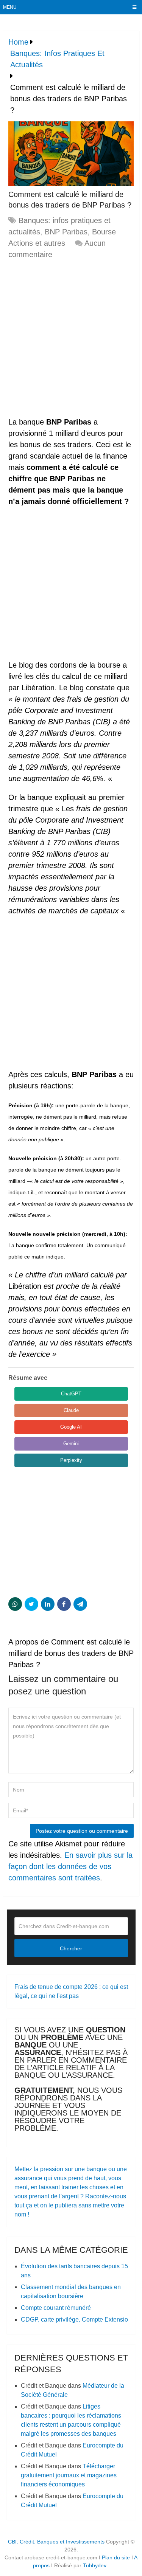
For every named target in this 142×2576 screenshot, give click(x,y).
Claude (71, 1410)
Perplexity (71, 1460)
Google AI (71, 1427)
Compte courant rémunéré (56, 2308)
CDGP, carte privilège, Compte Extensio (74, 2319)
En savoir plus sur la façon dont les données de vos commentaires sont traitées (70, 1866)
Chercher (71, 1948)
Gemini (71, 1444)
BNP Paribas (66, 232)
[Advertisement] (71, 339)
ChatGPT (71, 1394)
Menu (10, 7)
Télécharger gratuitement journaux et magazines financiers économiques (69, 2475)
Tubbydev (95, 2565)
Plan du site (116, 2557)
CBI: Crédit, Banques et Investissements (56, 2542)
